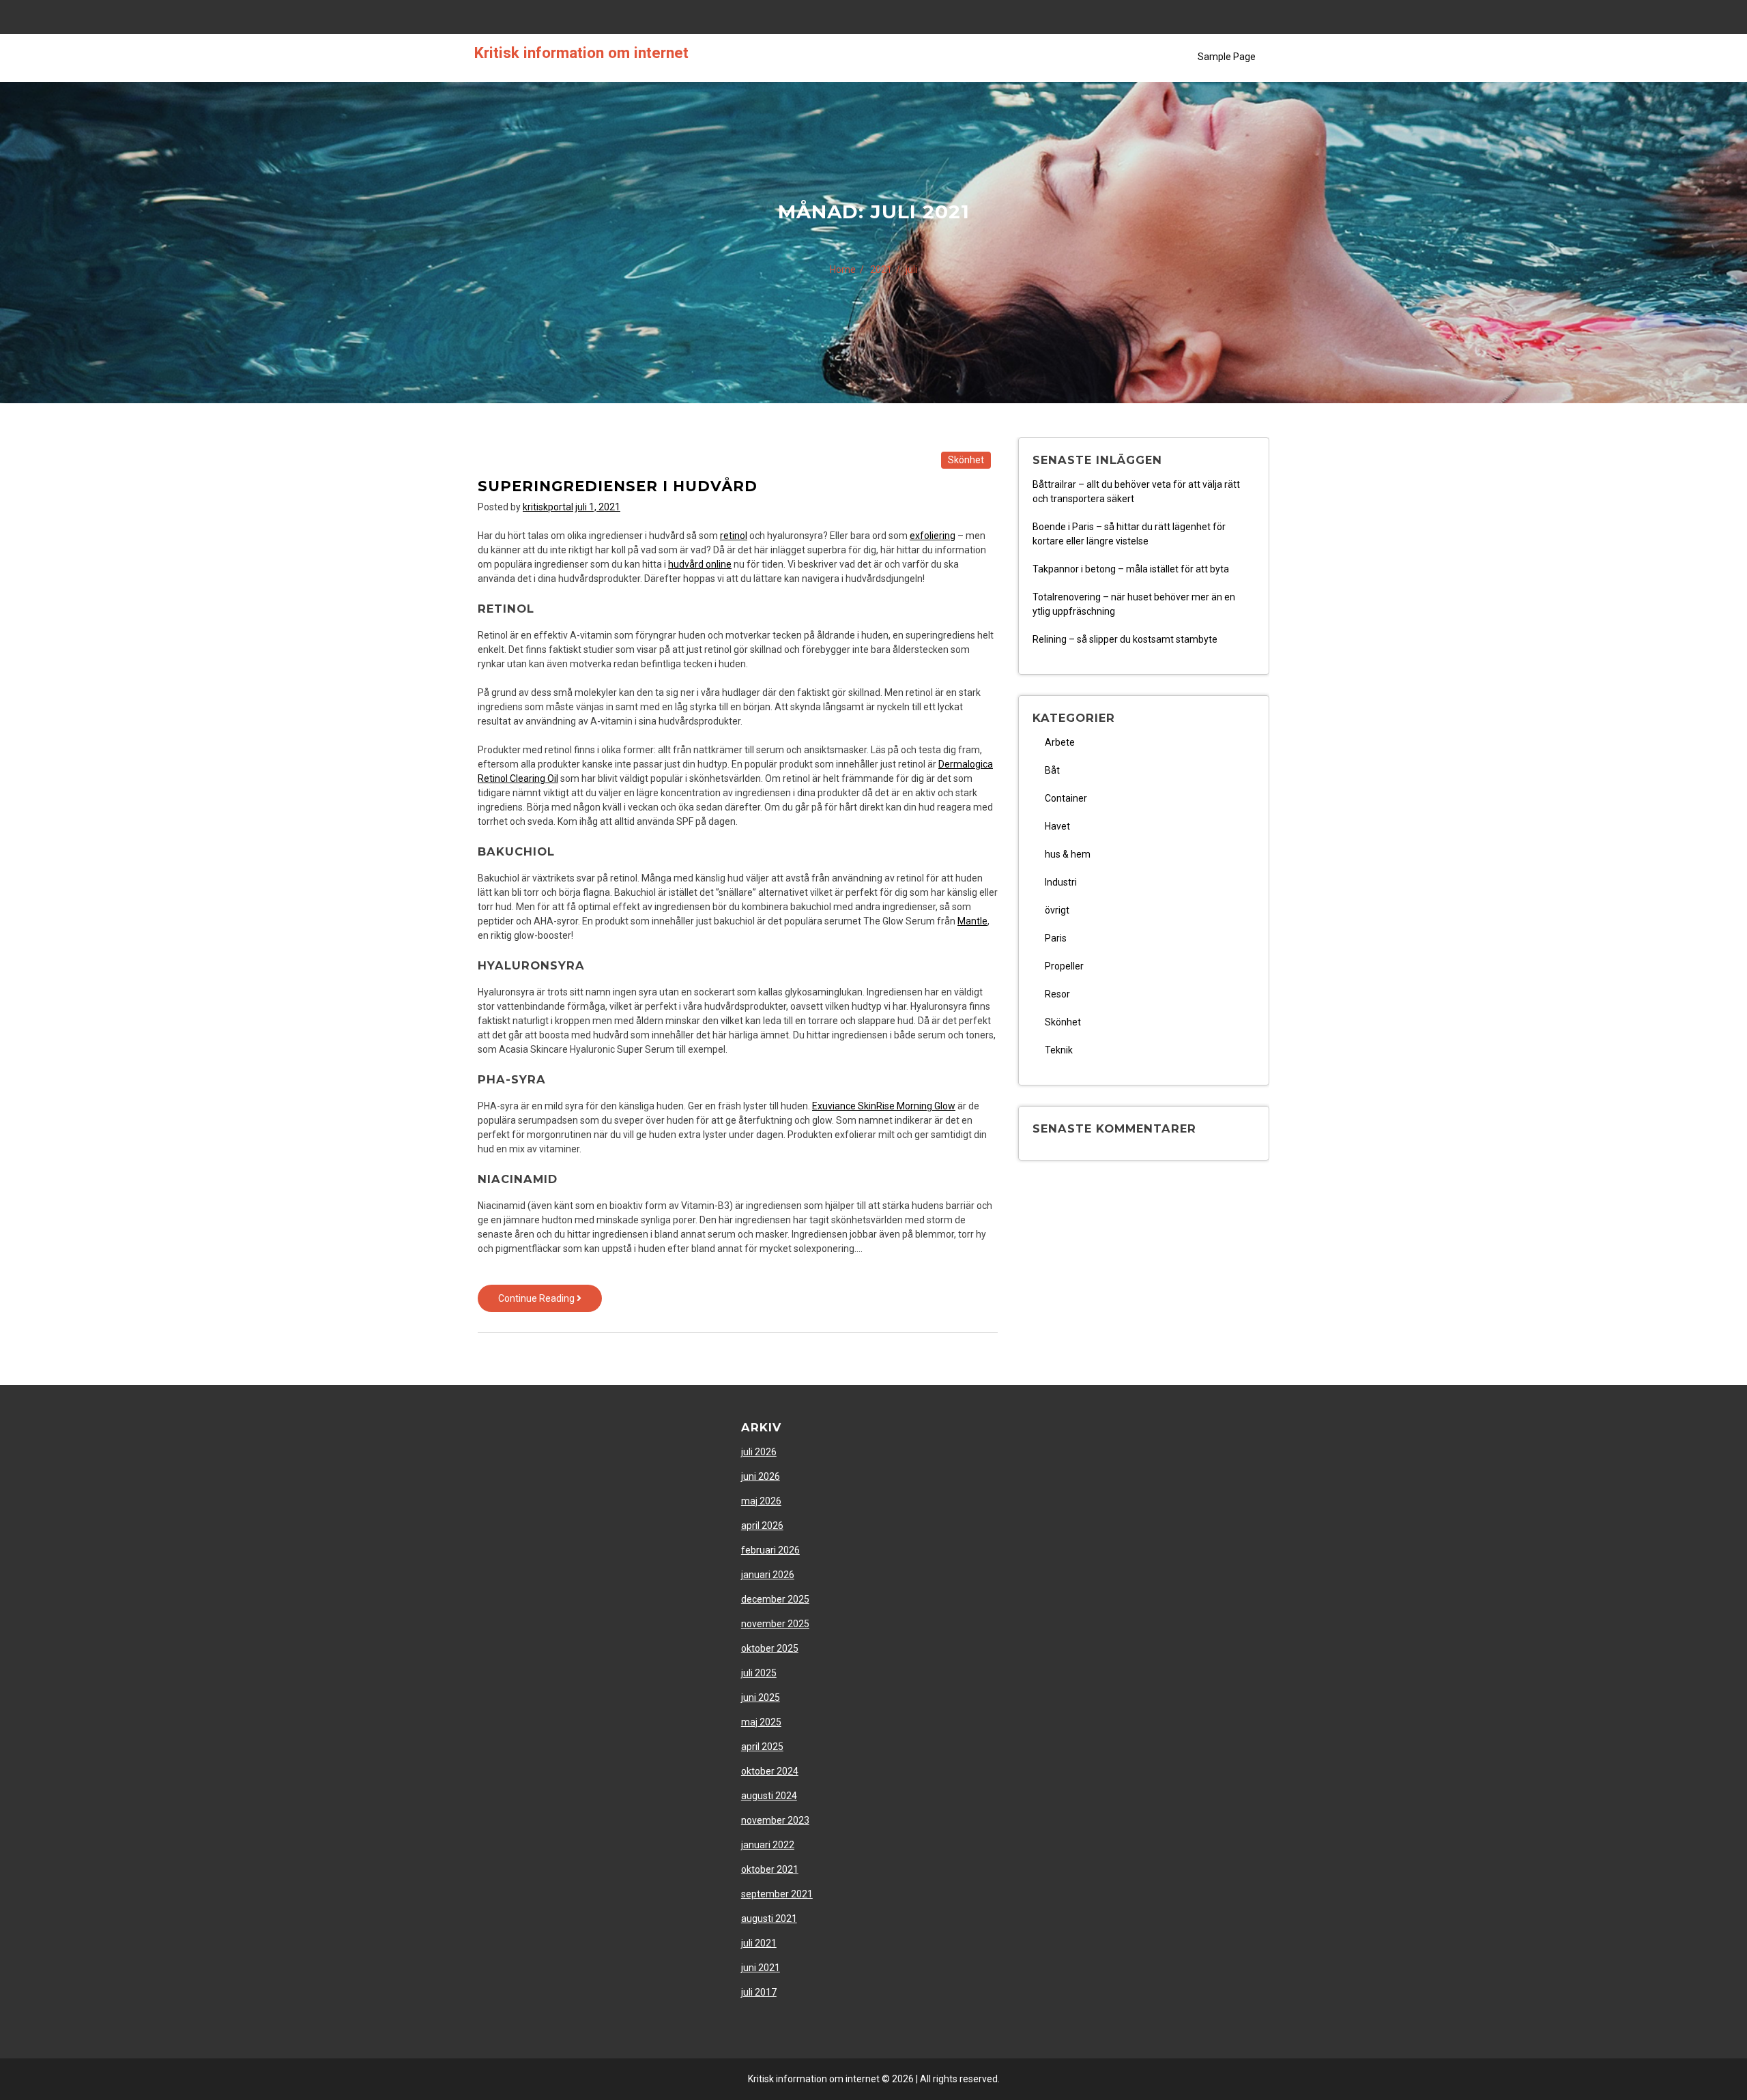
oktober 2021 (770, 1869)
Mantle (972, 921)
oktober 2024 (770, 1771)
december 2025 (775, 1599)
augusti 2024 (769, 1796)
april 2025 (762, 1747)
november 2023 (775, 1820)
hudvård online (700, 564)
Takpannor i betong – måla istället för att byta (1131, 569)
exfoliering (933, 536)
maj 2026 (761, 1501)
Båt (1052, 770)
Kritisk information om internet (581, 53)
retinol (734, 536)
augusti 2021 (769, 1919)
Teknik (1059, 1050)
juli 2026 (759, 1452)
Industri (1061, 882)
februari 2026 (770, 1550)
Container (1066, 798)
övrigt (1057, 910)
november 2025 (775, 1624)
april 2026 (762, 1526)
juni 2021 (761, 1968)
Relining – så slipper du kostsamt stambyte (1125, 639)
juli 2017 (759, 1992)
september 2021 (777, 1894)
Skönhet (966, 460)
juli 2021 (759, 1943)
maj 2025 (761, 1722)
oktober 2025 (770, 1648)
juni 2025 (761, 1697)
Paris (1056, 938)
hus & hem (1068, 854)
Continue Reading (550, 1302)
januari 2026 (768, 1575)
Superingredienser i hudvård (618, 486)
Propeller (1064, 966)
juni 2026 (761, 1476)
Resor (1057, 994)
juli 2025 (759, 1673)
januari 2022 (768, 1845)
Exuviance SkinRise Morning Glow (884, 1106)
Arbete (1060, 742)
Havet (1057, 826)
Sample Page (1227, 57)
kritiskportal (548, 507)
